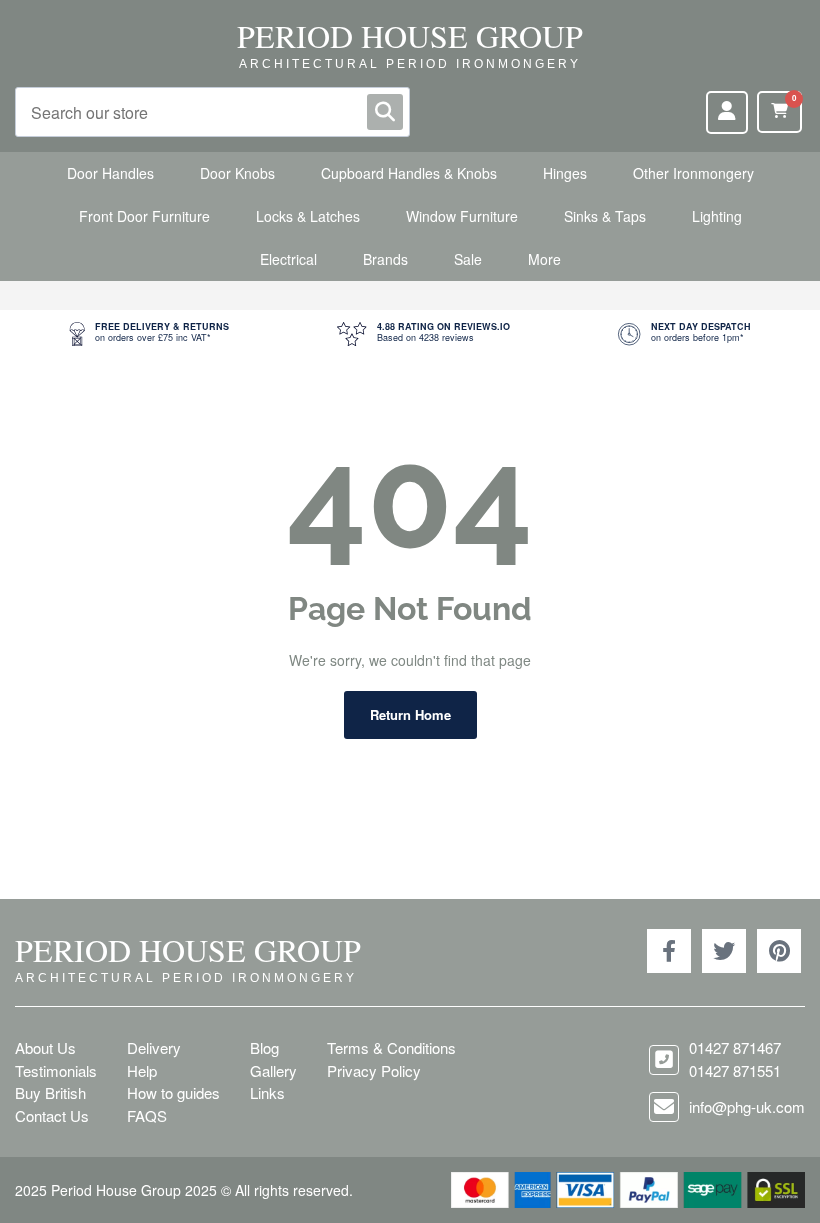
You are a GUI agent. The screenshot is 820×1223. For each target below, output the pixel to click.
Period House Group (410, 35)
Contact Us (52, 1115)
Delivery (154, 1047)
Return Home (410, 714)
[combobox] (212, 112)
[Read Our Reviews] (423, 334)
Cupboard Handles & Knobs (409, 173)
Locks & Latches (308, 216)
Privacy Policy (374, 1070)
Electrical (288, 259)
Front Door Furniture (144, 216)
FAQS (147, 1115)
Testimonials (56, 1070)
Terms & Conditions (391, 1047)
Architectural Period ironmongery (410, 64)
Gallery (273, 1070)
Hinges (565, 173)
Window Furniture (462, 216)
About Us (45, 1047)
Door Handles (110, 173)
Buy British (50, 1092)
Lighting (717, 216)
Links (267, 1092)
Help (142, 1070)
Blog (264, 1047)
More (544, 259)
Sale (468, 259)
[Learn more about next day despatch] (684, 334)
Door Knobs (237, 173)
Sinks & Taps (605, 216)
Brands (385, 259)
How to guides (173, 1092)
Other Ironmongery (693, 173)
